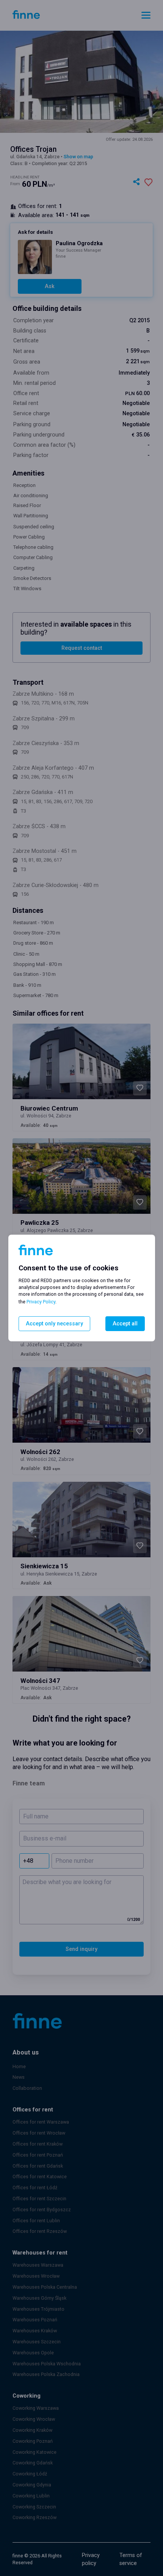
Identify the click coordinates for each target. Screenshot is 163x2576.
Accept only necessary (54, 1324)
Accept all (125, 1324)
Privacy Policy (41, 1302)
